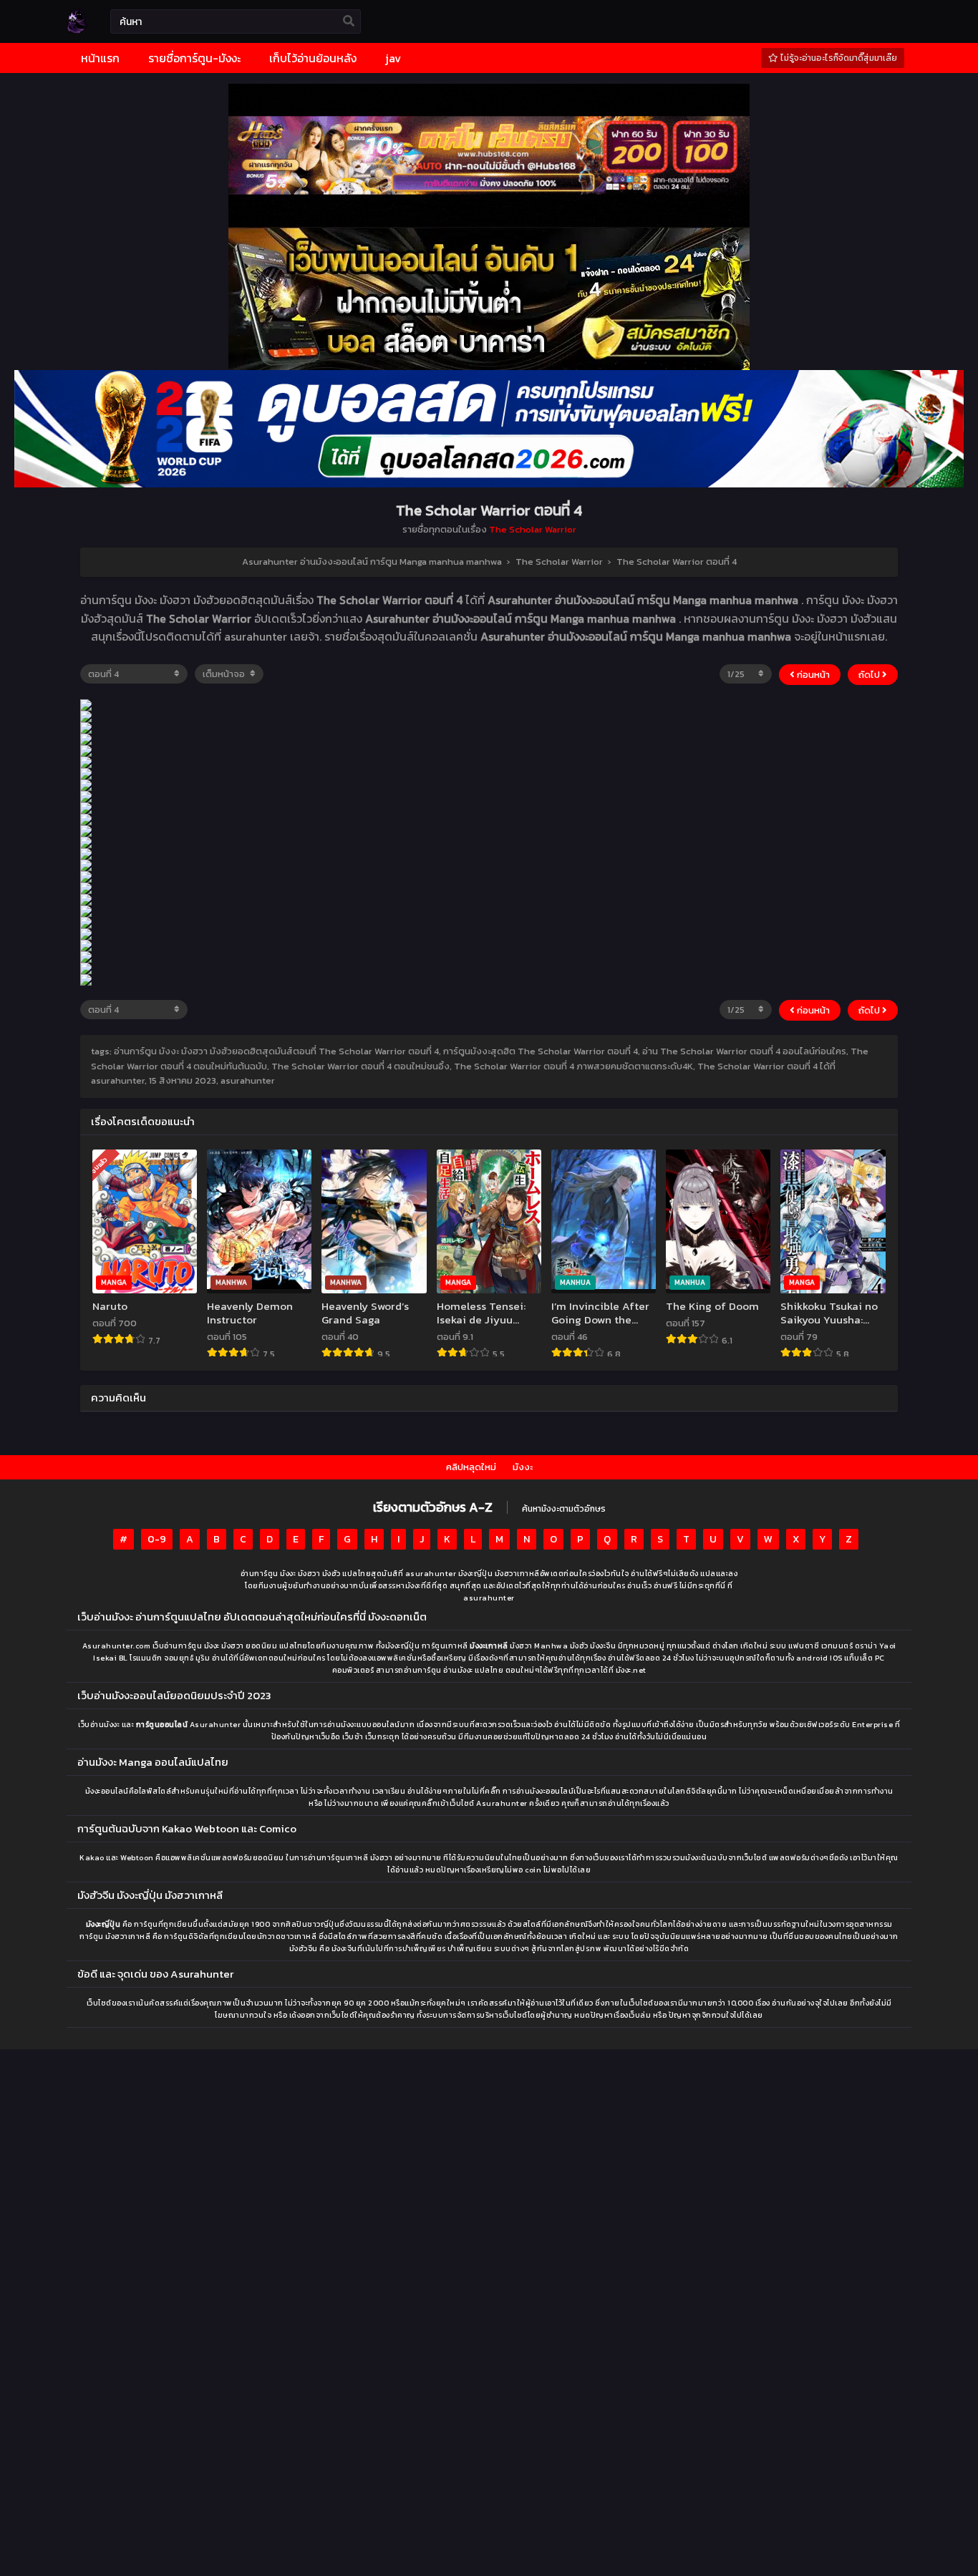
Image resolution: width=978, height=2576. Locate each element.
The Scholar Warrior (533, 529)
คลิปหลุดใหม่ (471, 1467)
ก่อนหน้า (812, 675)
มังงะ (523, 1467)
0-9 (157, 1539)
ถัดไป (870, 675)
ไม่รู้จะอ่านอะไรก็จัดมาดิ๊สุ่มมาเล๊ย (838, 58)
